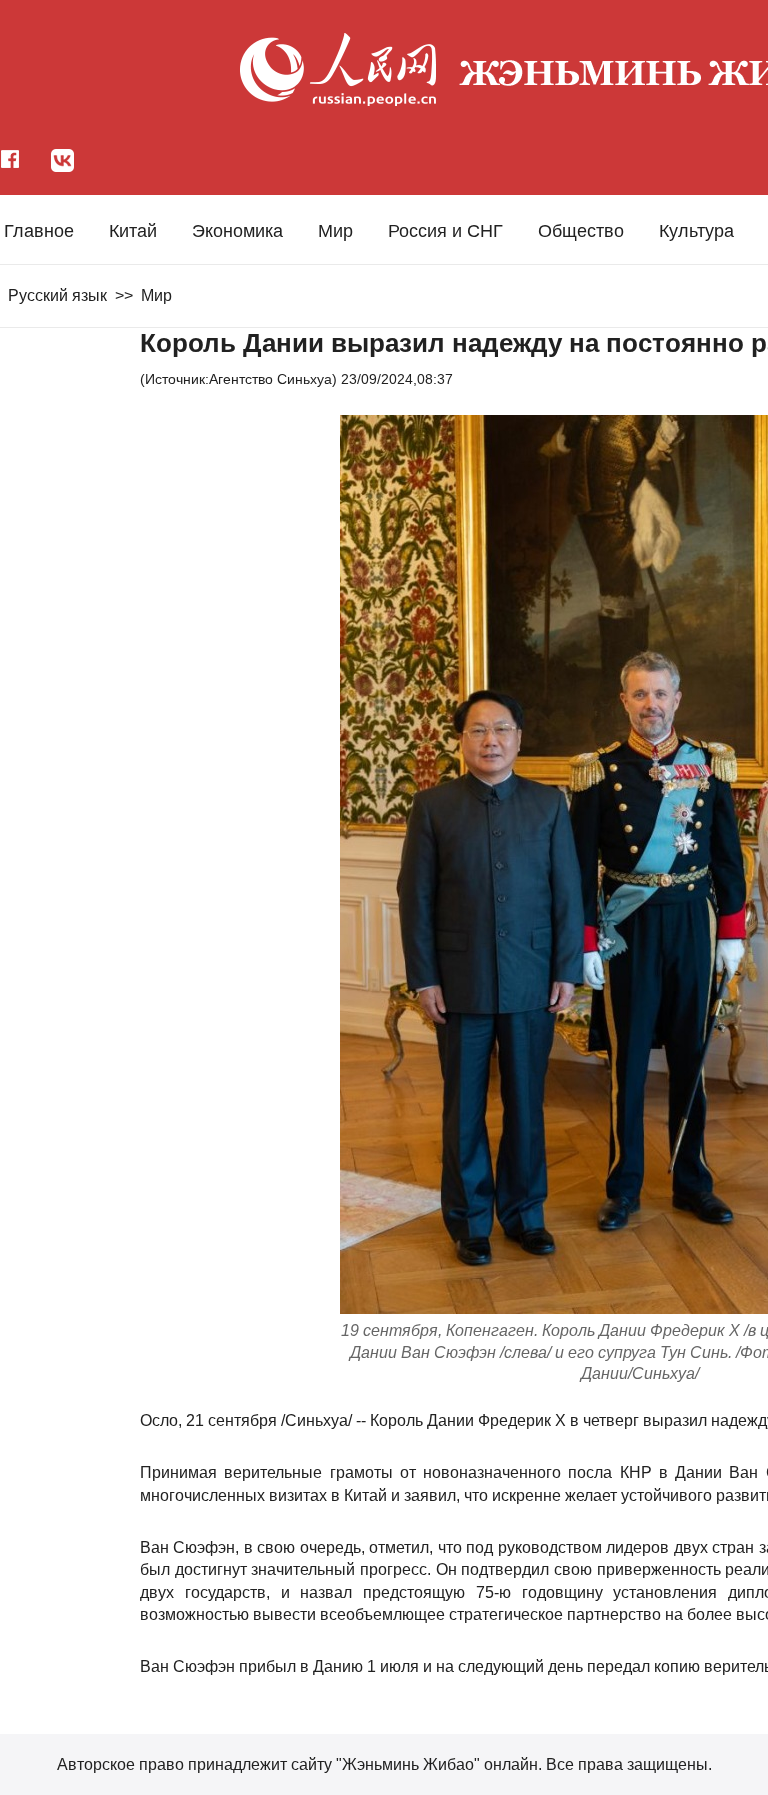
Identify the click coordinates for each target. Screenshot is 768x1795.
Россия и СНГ (445, 231)
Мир (335, 231)
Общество (581, 231)
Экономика (237, 231)
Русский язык (57, 295)
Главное (39, 231)
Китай (133, 231)
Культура (696, 231)
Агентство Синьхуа (270, 379)
